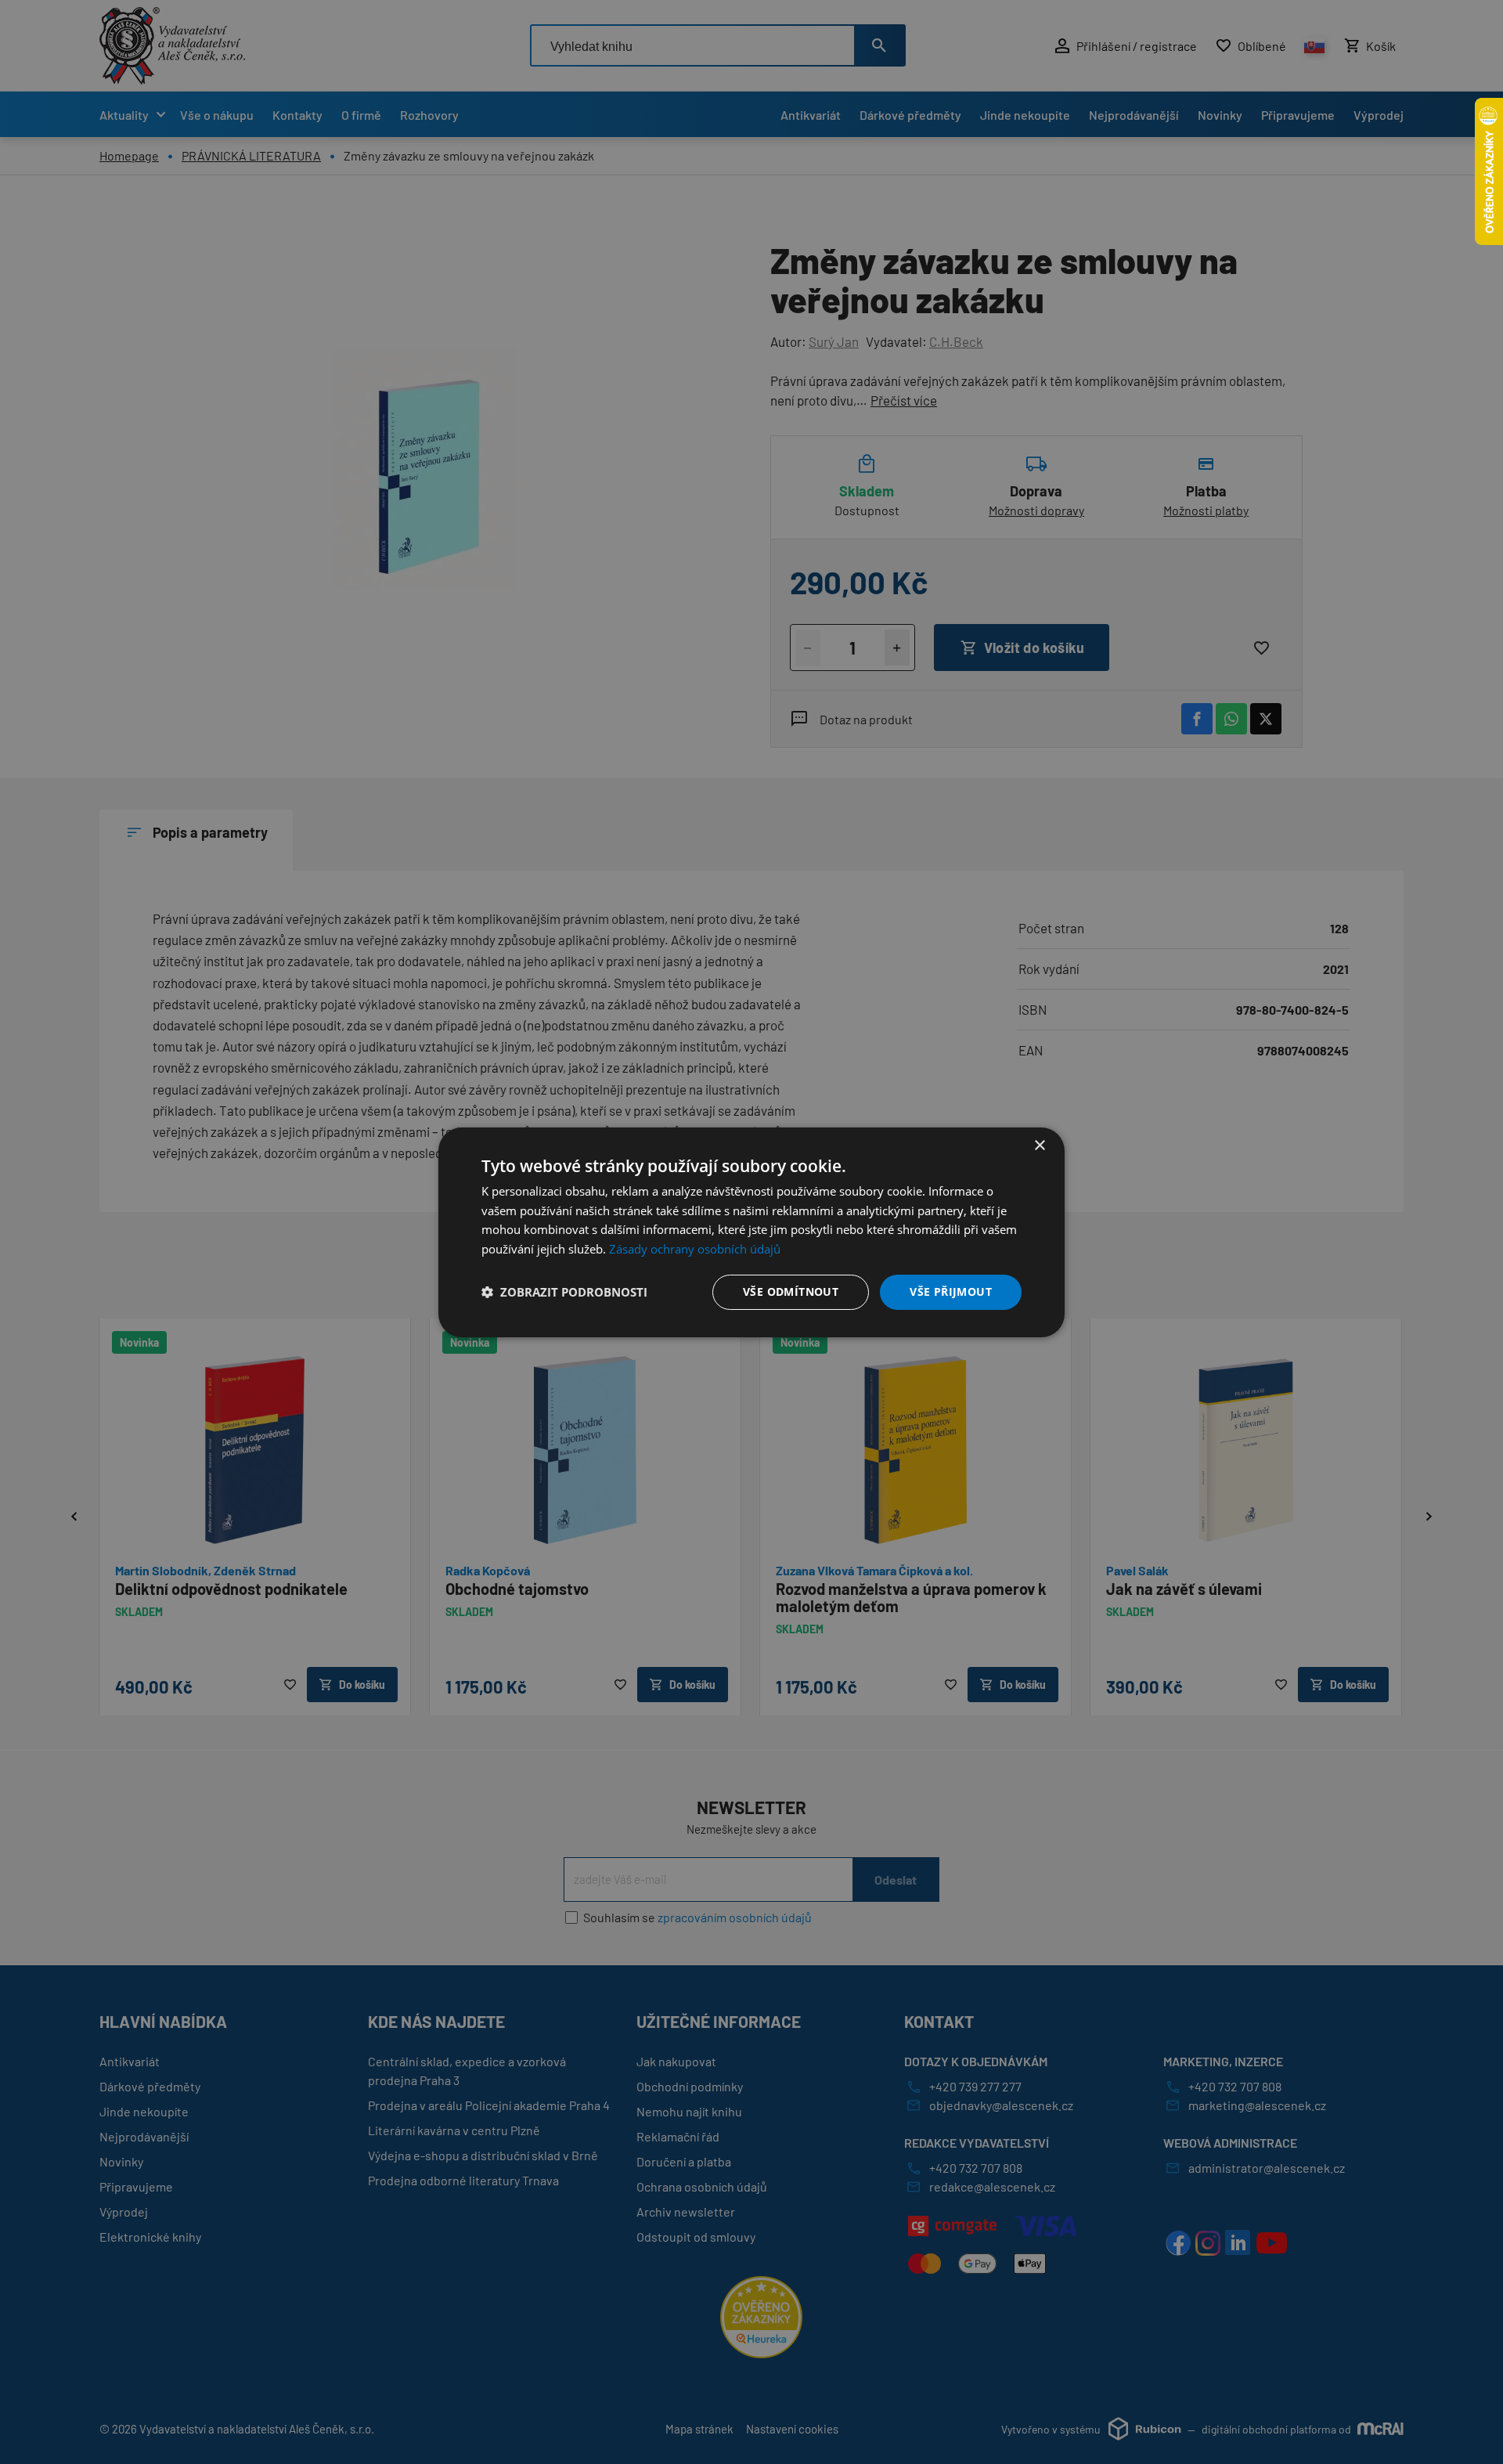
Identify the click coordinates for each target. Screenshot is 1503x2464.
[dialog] (751, 1232)
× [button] (1039, 1145)
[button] (564, 1292)
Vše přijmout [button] (951, 1292)
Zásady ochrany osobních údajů (695, 1249)
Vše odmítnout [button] (791, 1292)
